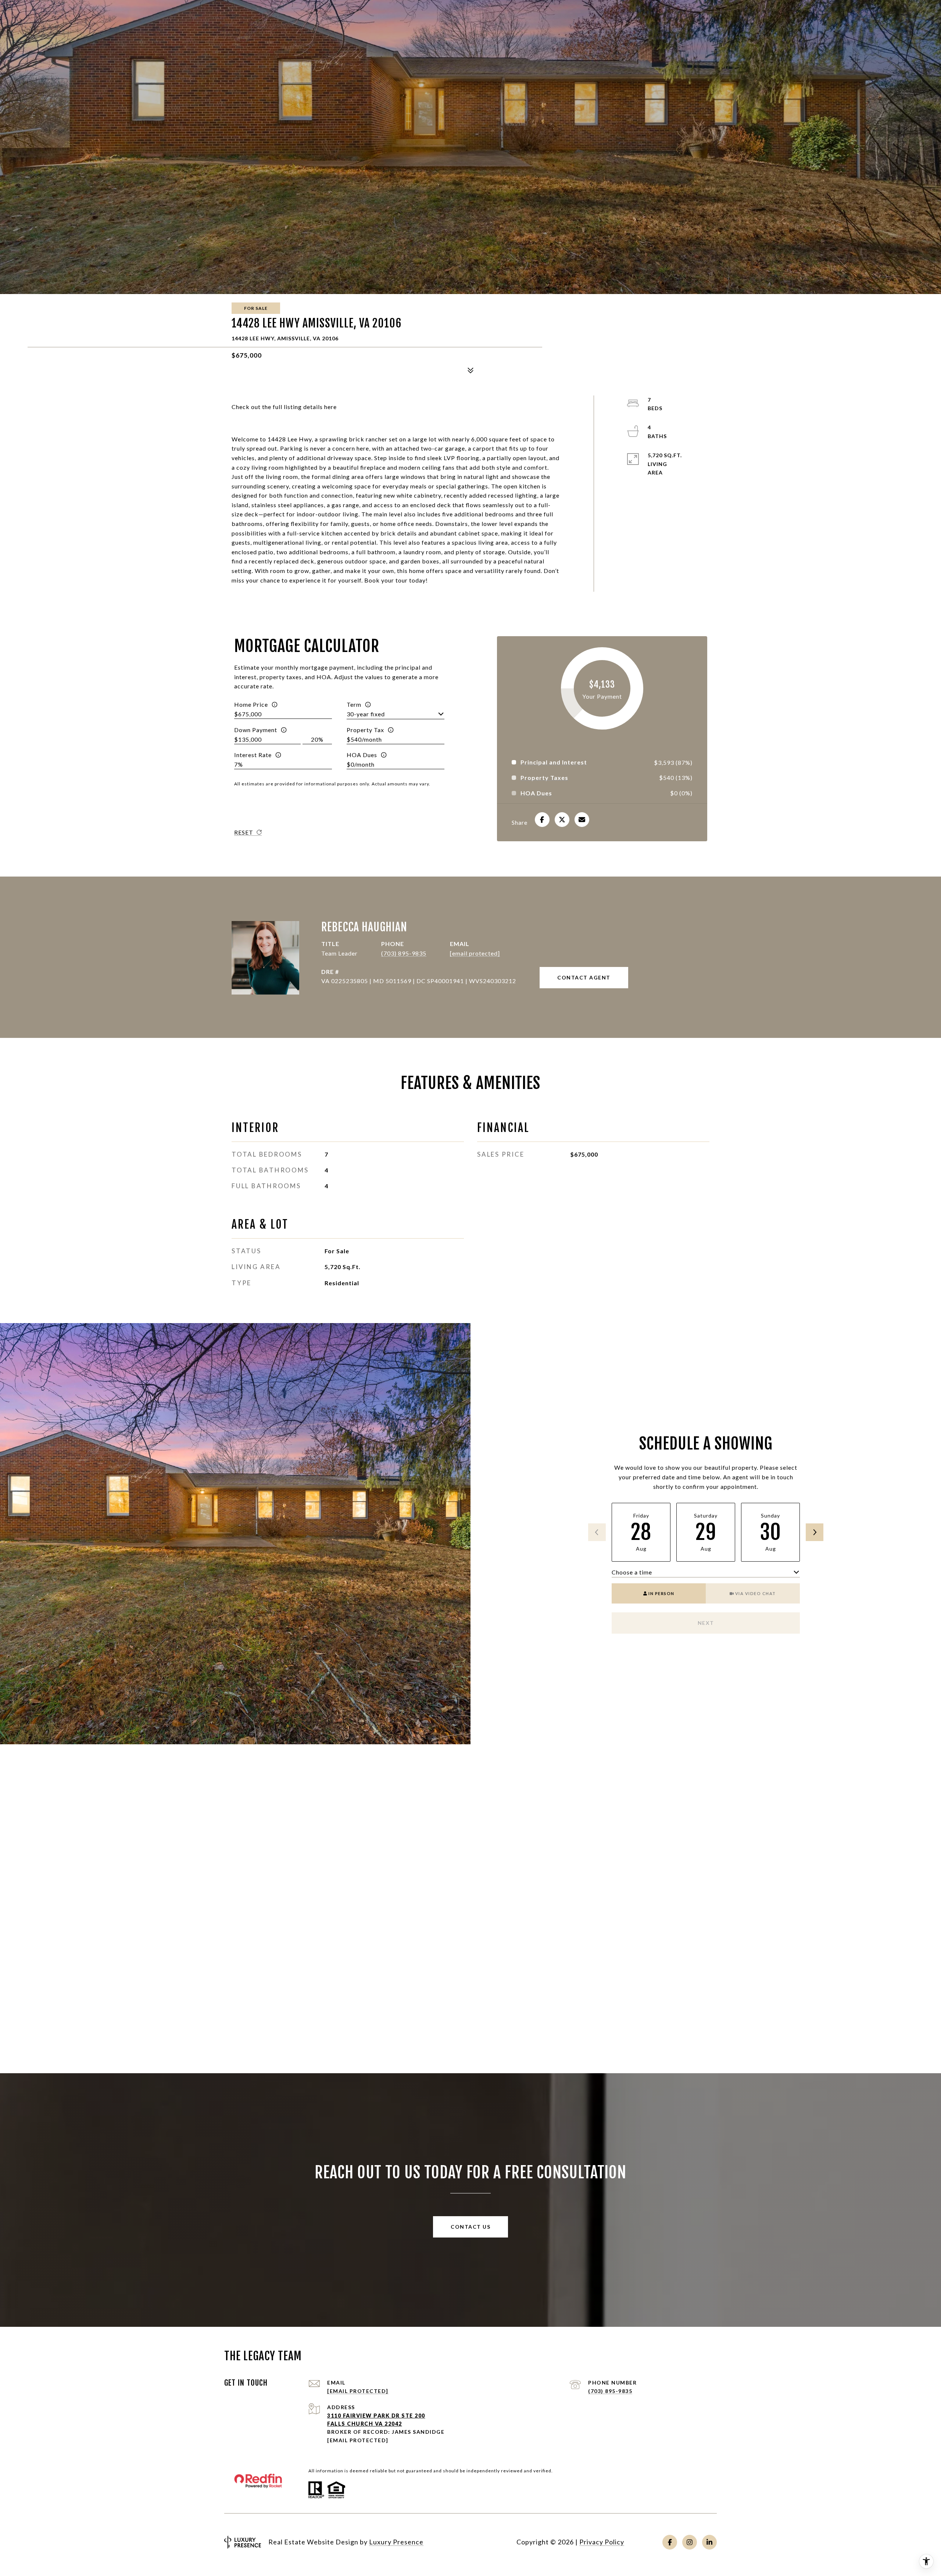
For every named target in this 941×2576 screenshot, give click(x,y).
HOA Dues (362, 755)
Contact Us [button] (470, 2227)
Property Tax (365, 730)
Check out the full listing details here (284, 407)
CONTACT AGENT (584, 977)
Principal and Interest (554, 762)
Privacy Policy (602, 2542)
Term (354, 704)
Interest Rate (253, 755)
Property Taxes (544, 778)
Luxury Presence (396, 2542)
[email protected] (358, 2440)
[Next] (815, 1532)
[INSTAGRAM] (690, 2542)
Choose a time (632, 1572)
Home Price (251, 704)
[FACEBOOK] (670, 2542)
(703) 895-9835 (404, 953)
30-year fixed (366, 714)
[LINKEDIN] (709, 2542)
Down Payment (256, 730)
